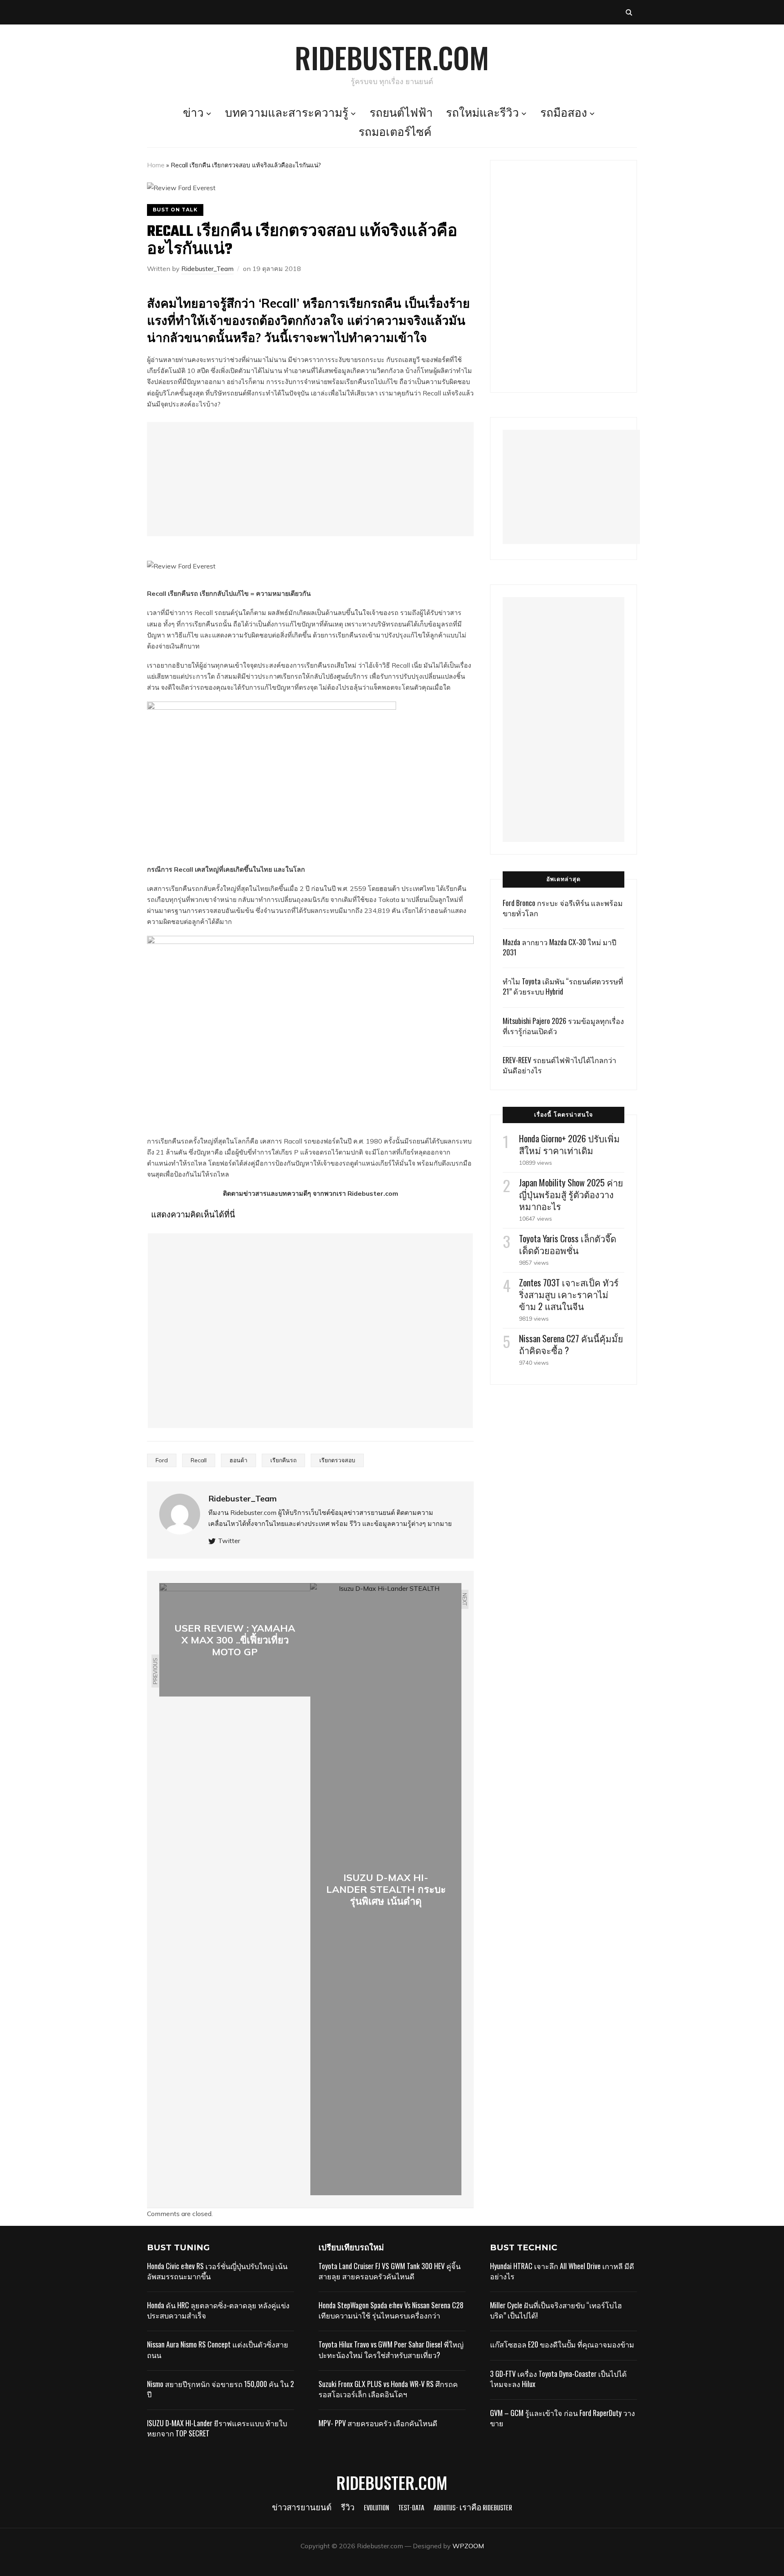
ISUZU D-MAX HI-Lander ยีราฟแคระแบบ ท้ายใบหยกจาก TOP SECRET (217, 2428)
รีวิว (348, 2508)
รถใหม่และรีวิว (482, 114)
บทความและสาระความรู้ (287, 114)
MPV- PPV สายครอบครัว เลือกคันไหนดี (378, 2423)
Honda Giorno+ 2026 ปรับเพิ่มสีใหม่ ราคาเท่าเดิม (569, 1144)
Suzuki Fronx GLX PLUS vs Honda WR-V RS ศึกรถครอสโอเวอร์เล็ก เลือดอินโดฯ (388, 2389)
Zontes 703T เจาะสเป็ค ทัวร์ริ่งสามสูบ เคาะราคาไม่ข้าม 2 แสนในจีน (569, 1294)
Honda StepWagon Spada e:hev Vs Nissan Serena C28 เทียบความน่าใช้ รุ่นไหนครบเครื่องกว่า (391, 2310)
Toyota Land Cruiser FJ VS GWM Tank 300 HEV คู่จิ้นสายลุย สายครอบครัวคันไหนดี (390, 2271)
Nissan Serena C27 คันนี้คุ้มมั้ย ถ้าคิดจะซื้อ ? (571, 1344)
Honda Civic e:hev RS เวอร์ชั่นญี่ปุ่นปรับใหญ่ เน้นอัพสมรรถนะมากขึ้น (217, 2271)
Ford (162, 1460)
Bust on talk (175, 210)
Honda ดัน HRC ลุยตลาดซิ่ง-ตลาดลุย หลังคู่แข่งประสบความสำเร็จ (218, 2310)
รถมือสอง (564, 114)
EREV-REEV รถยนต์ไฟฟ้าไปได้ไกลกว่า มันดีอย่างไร (559, 1065)
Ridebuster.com (392, 57)
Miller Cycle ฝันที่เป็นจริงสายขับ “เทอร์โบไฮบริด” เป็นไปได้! (556, 2310)
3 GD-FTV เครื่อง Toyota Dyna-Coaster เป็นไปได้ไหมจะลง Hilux (558, 2379)
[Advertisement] (310, 479)
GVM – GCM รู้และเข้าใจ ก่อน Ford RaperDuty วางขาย (562, 2418)
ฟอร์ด (441, 360)
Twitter (229, 1541)
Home (156, 165)
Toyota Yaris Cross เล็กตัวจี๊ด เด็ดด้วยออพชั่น (568, 1244)
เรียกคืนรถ (283, 1460)
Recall (199, 1460)
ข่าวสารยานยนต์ (302, 2508)
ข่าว (193, 114)
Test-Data (411, 2508)
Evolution (376, 2508)
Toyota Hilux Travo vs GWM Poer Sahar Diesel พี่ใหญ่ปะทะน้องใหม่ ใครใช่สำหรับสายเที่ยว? (391, 2349)
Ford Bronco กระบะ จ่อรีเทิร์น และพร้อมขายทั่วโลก (563, 908)
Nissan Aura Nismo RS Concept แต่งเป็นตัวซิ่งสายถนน (218, 2349)
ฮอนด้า (390, 888)
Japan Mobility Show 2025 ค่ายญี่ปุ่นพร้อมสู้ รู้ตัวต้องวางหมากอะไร (571, 1194)
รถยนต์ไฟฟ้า (401, 114)
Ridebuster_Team (207, 269)
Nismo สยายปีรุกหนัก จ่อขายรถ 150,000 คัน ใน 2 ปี (220, 2389)
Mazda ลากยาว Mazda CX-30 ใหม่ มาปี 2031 (559, 947)
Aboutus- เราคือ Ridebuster (473, 2508)
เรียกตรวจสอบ (337, 1460)
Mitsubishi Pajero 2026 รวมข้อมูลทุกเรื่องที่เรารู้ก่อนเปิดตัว (563, 1026)
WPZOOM (468, 2546)
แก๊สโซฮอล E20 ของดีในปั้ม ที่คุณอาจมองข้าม (562, 2344)
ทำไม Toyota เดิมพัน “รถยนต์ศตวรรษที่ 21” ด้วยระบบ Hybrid (563, 986)
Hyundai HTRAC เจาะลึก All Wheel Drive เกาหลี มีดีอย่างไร (562, 2271)
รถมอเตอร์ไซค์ (395, 133)
